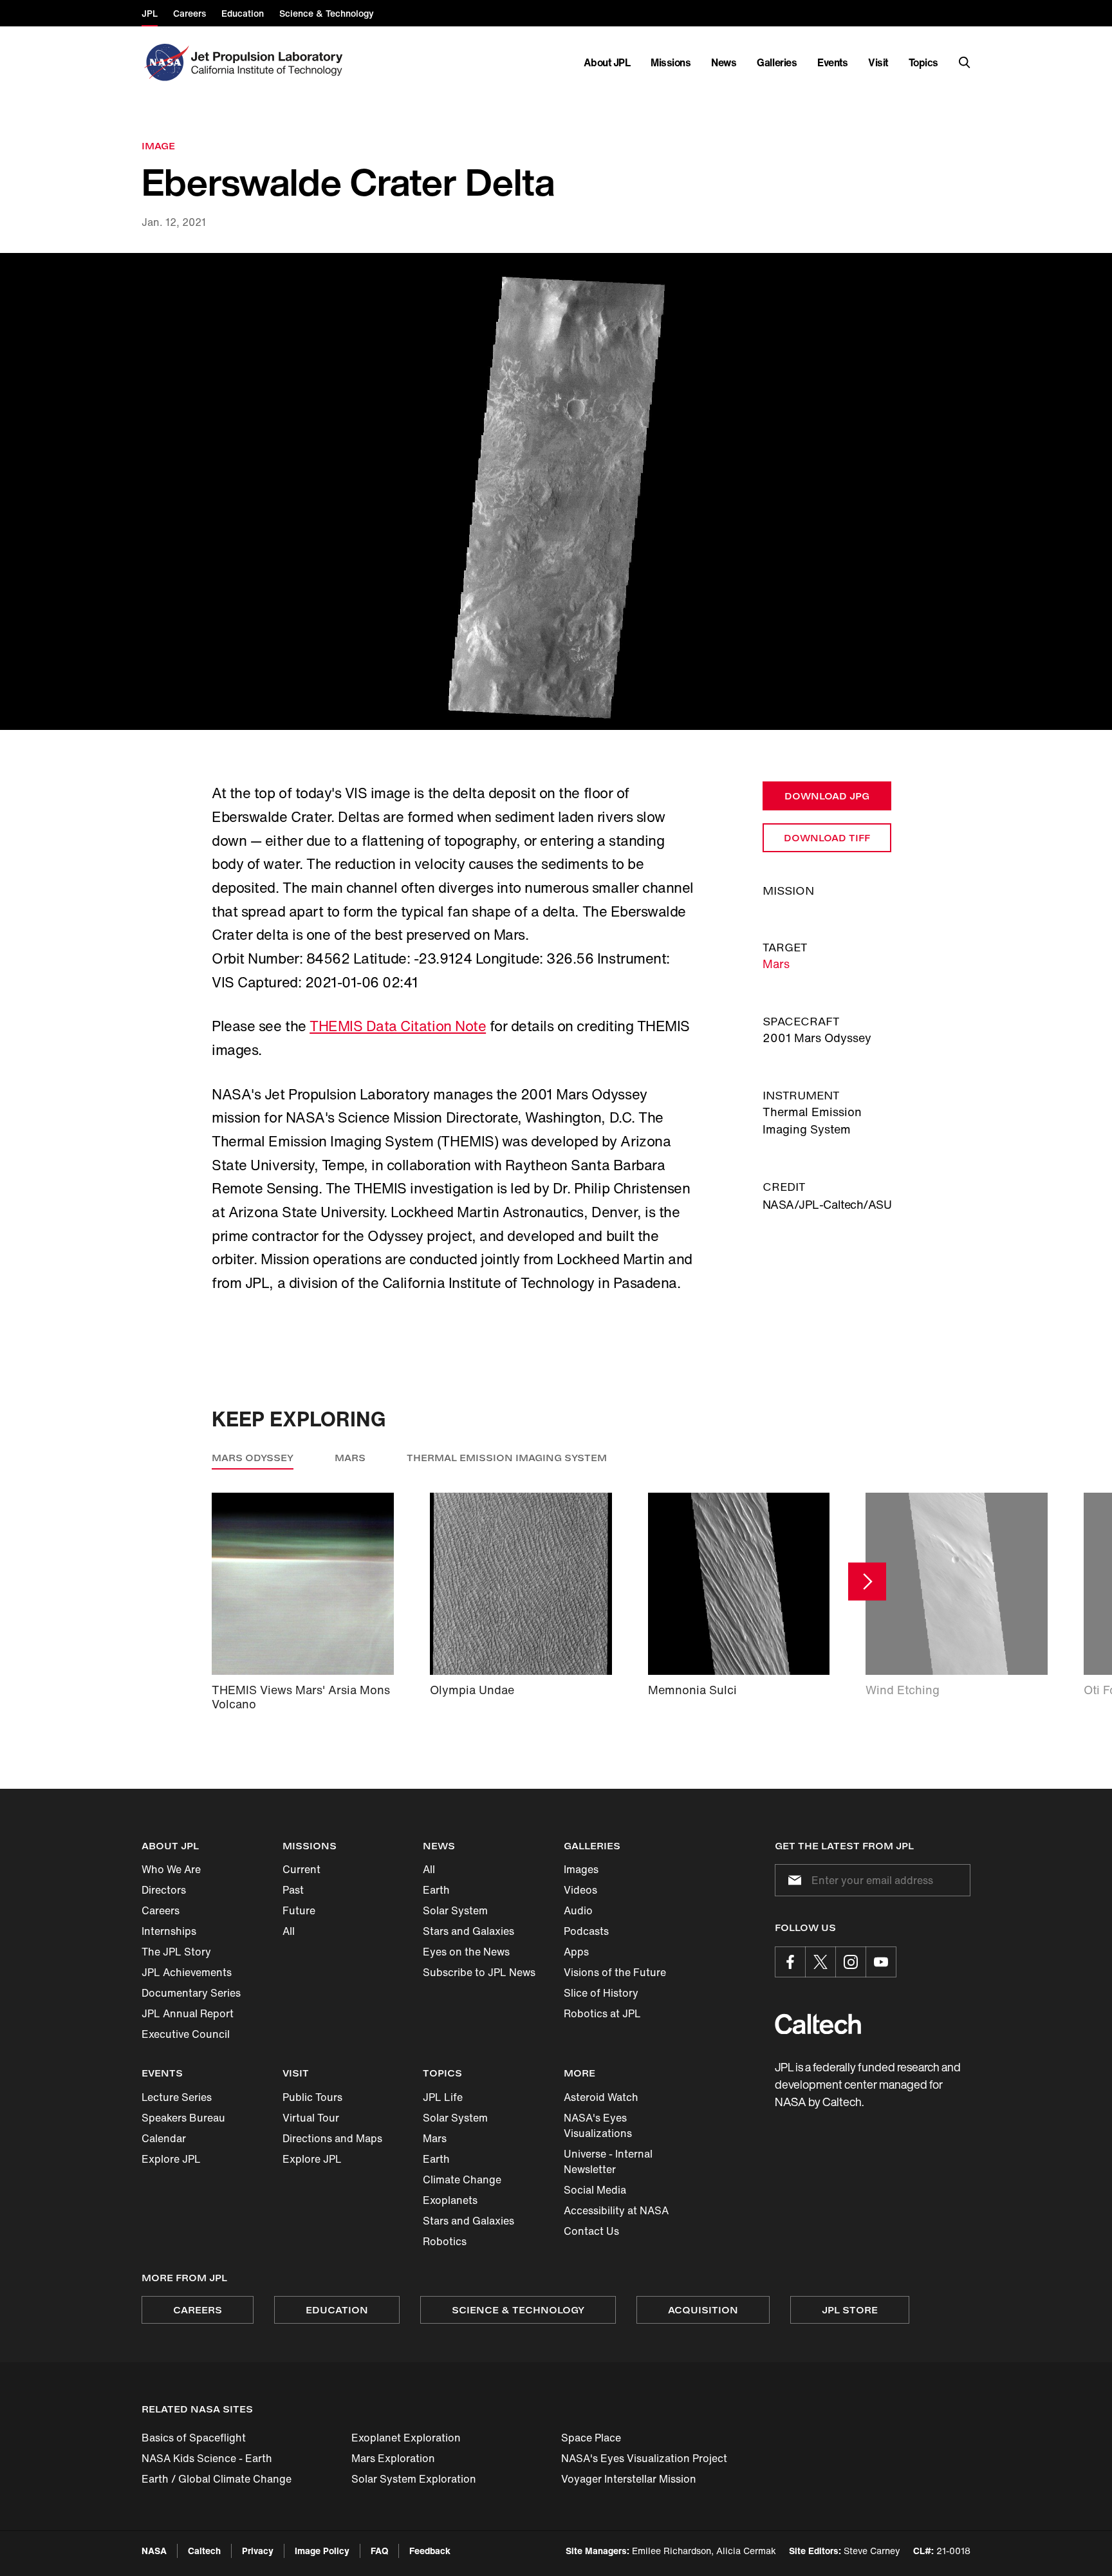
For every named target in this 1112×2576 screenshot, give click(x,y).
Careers (161, 1910)
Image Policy (322, 2551)
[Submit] (792, 1880)
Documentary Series (191, 1993)
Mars (776, 964)
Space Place (591, 2438)
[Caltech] (818, 2024)
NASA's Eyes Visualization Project (644, 2458)
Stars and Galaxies (468, 1931)
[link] (556, 492)
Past (293, 1890)
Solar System (455, 1910)
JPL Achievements (187, 1972)
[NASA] (165, 62)
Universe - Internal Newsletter (608, 2161)
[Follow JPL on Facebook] (790, 1962)
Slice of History (601, 1993)
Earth (436, 1890)
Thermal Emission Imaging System (507, 1458)
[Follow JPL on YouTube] (881, 1962)
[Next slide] (867, 1581)
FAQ (379, 2551)
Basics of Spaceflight (194, 2438)
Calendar (164, 2138)
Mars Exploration (393, 2458)
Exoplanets (450, 2200)
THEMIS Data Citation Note (398, 1026)
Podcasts (586, 1931)
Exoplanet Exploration (406, 2438)
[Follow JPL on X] (820, 1962)
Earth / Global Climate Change (217, 2479)
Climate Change (462, 2179)
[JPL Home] (269, 62)
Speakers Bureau (183, 2118)
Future (299, 1910)
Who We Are (171, 1869)
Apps (576, 1952)
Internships (169, 1931)
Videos (580, 1890)
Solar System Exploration (414, 2479)
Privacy (258, 2551)
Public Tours (312, 2097)
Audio (578, 1910)
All (289, 1931)
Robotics (445, 2241)
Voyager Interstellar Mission (629, 2479)
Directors (164, 1890)
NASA (154, 2551)
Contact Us (591, 2231)
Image (158, 146)
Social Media (595, 2190)
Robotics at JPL (602, 2013)
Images (581, 1869)
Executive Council (186, 2034)
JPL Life (443, 2097)
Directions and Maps (332, 2138)
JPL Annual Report (188, 2013)
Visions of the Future (615, 1972)
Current (301, 1869)
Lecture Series (177, 2097)
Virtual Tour (311, 2118)
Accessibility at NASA (616, 2210)
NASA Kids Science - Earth (207, 2458)
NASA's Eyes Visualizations (598, 2125)
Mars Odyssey (253, 1458)
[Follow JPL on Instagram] (851, 1962)
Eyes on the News (466, 1952)
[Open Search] (965, 62)
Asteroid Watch (601, 2097)
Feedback (430, 2551)
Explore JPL (171, 2159)
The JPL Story (176, 1952)
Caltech (204, 2551)
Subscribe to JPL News (479, 1972)
